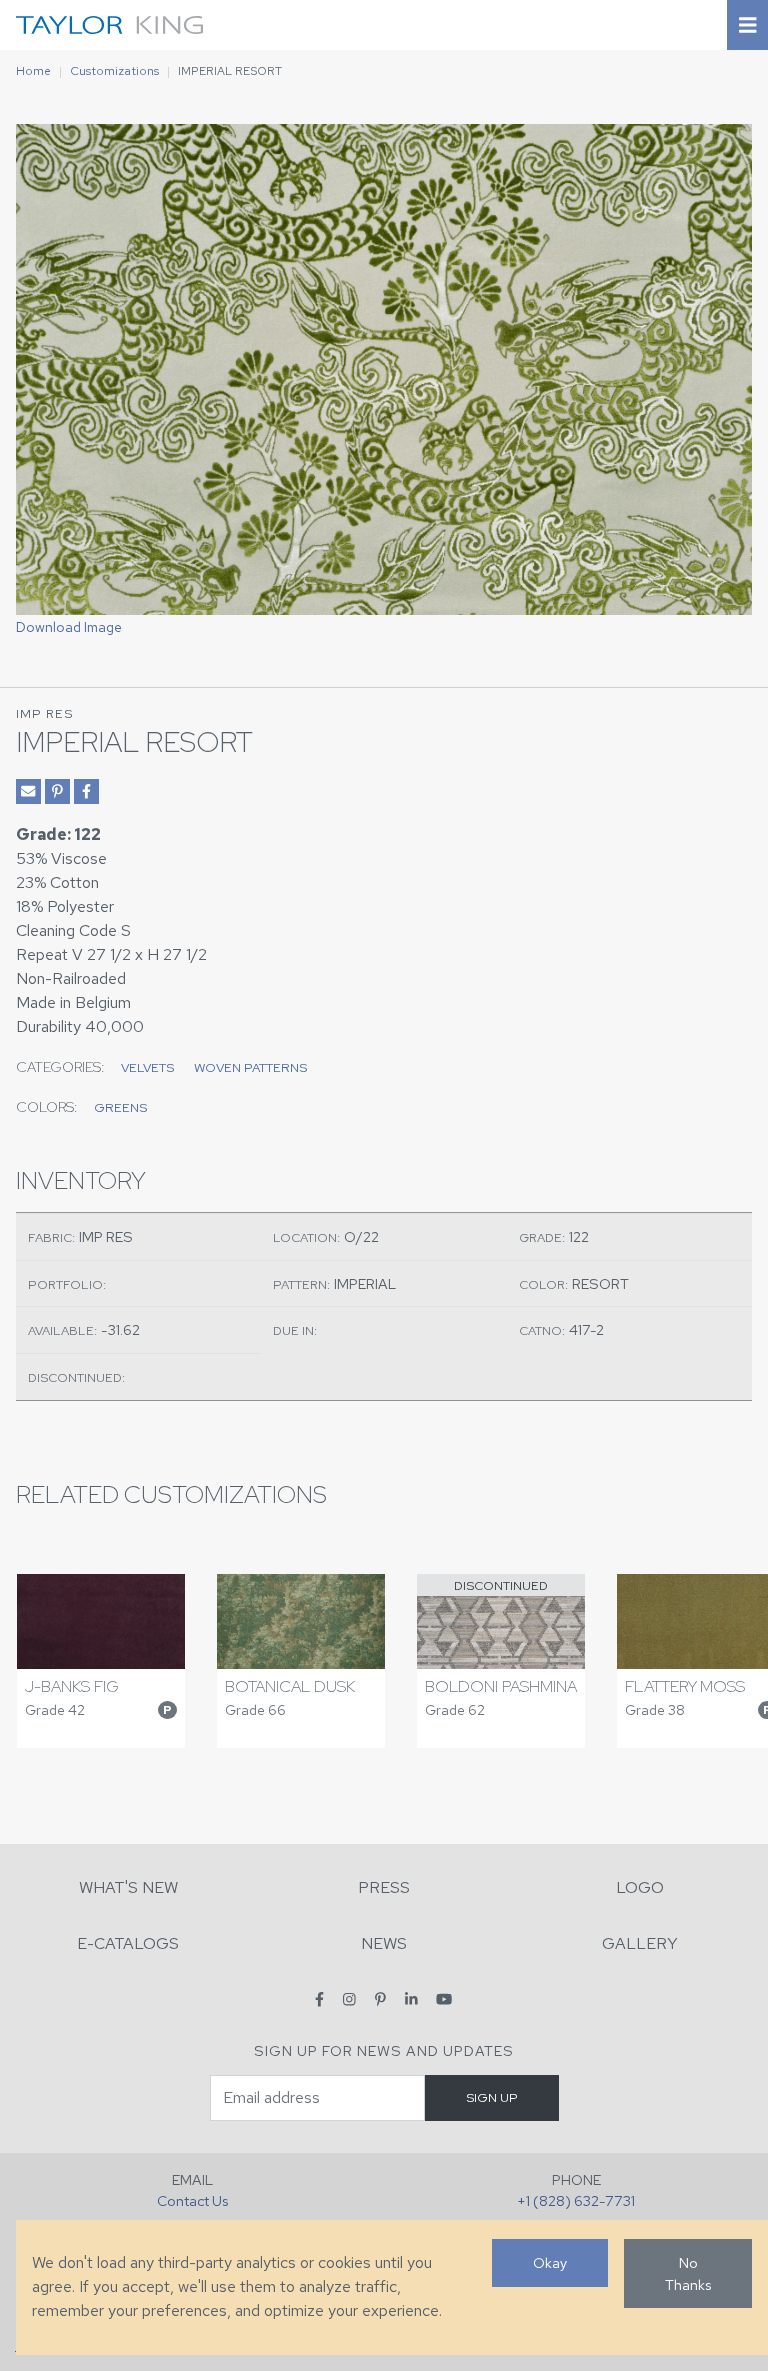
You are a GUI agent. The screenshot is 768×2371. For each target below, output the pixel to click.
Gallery (640, 1943)
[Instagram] (349, 1998)
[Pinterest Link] (57, 791)
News (384, 1943)
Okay (550, 2262)
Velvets (147, 1067)
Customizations (114, 71)
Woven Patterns (250, 1067)
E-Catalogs (128, 1943)
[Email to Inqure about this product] (28, 791)
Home (33, 71)
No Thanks (688, 2273)
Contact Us (192, 2200)
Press (384, 1887)
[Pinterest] (380, 1998)
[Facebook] (319, 1998)
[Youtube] (444, 1998)
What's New (128, 1887)
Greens (120, 1107)
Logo (640, 1887)
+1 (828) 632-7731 (576, 2200)
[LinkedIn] (411, 1998)
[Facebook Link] (86, 791)
